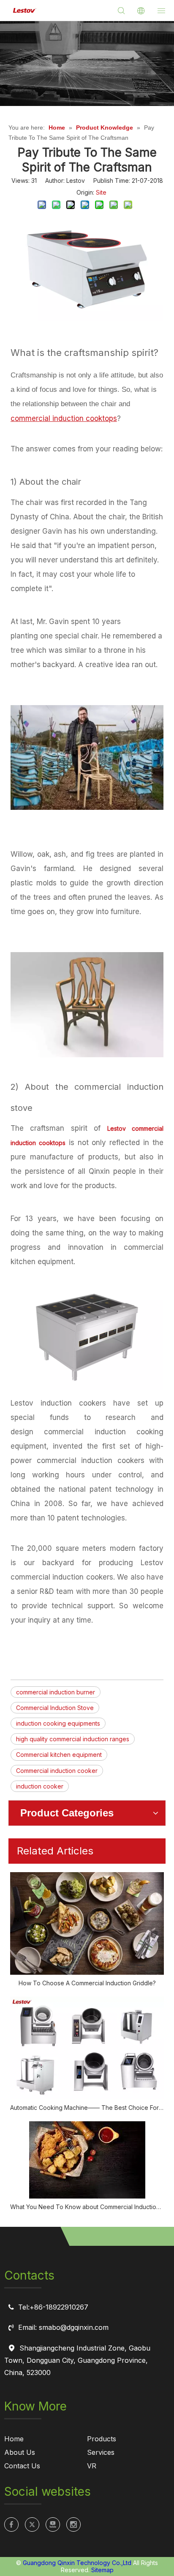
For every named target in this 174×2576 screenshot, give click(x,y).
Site (101, 192)
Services (101, 2452)
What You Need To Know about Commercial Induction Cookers (87, 2207)
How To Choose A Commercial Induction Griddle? (87, 1983)
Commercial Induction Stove (55, 1708)
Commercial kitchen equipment (59, 1755)
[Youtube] (53, 2524)
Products (102, 2439)
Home (14, 2439)
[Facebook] (11, 2524)
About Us (20, 2452)
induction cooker (40, 1786)
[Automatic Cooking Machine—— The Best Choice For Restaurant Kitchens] (87, 2048)
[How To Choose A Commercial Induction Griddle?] (87, 1923)
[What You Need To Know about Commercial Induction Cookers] (87, 2160)
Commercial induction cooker (57, 1771)
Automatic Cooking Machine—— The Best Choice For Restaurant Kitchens (87, 2108)
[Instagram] (73, 2524)
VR (92, 2466)
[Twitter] (32, 2524)
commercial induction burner (56, 1692)
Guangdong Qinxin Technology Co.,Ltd (77, 2563)
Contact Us (22, 2466)
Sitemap (102, 2570)
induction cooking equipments (58, 1723)
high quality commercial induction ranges (73, 1739)
